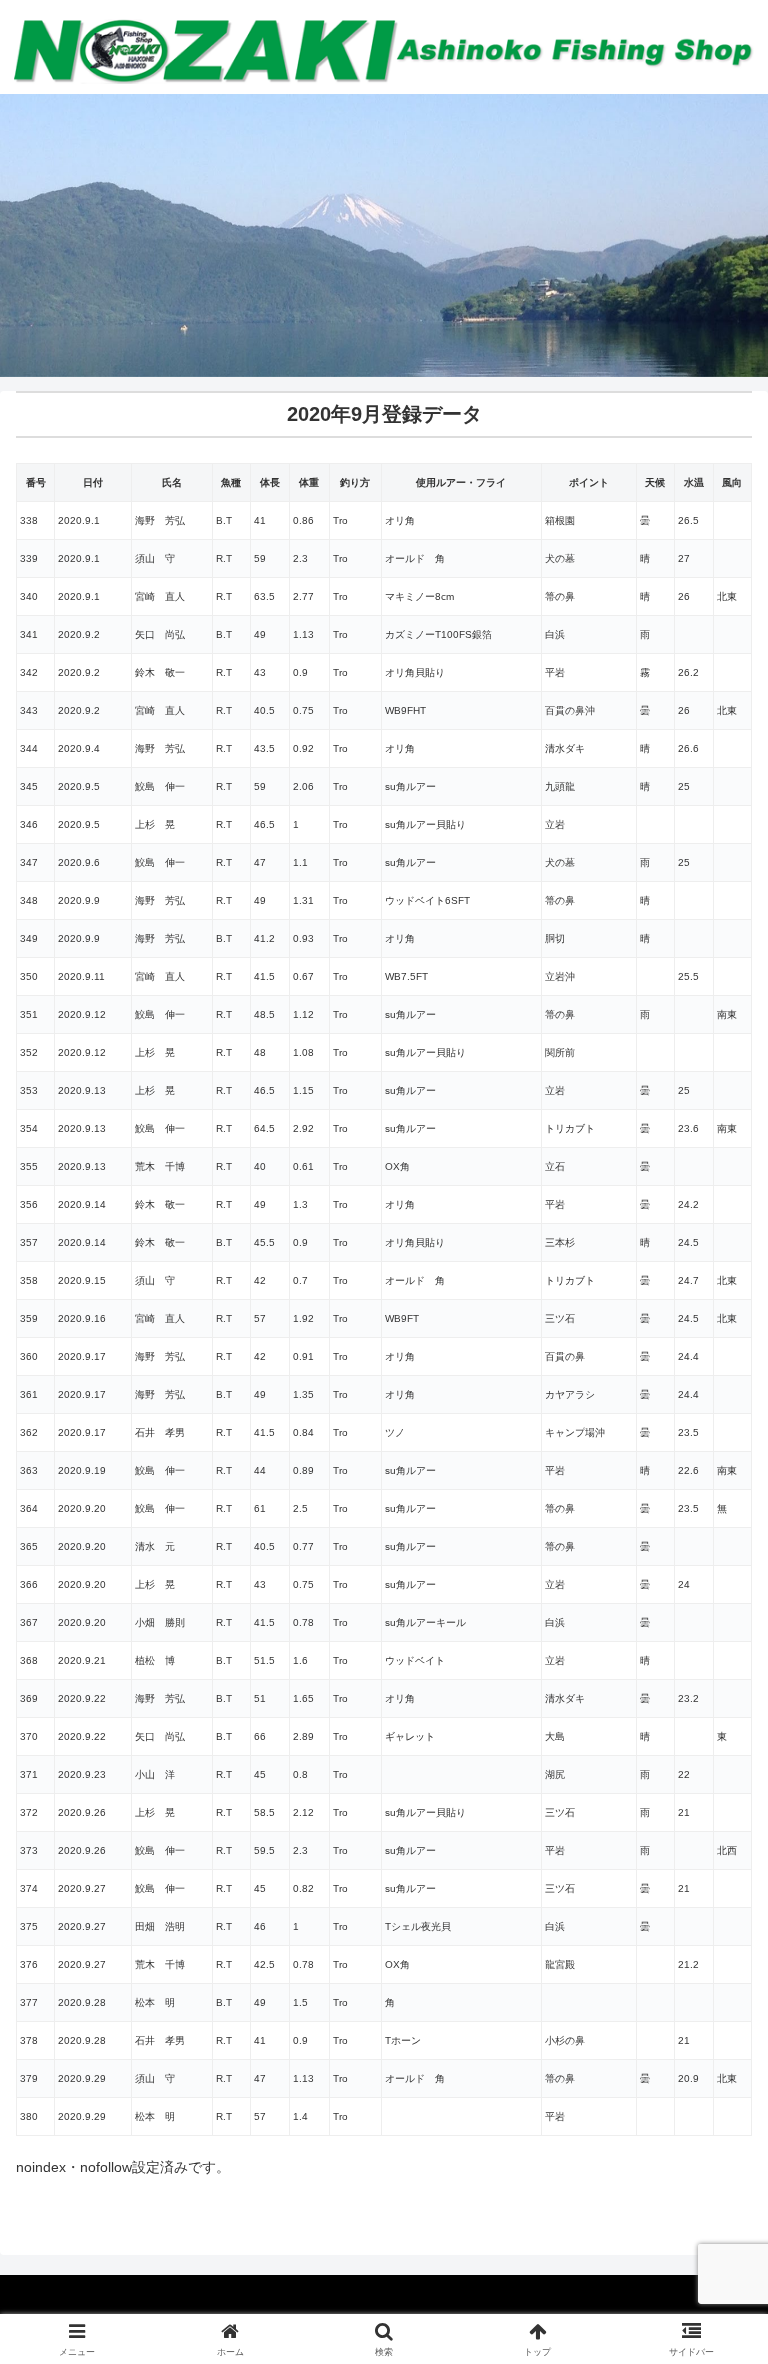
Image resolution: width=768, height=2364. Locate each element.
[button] (709, 2240)
